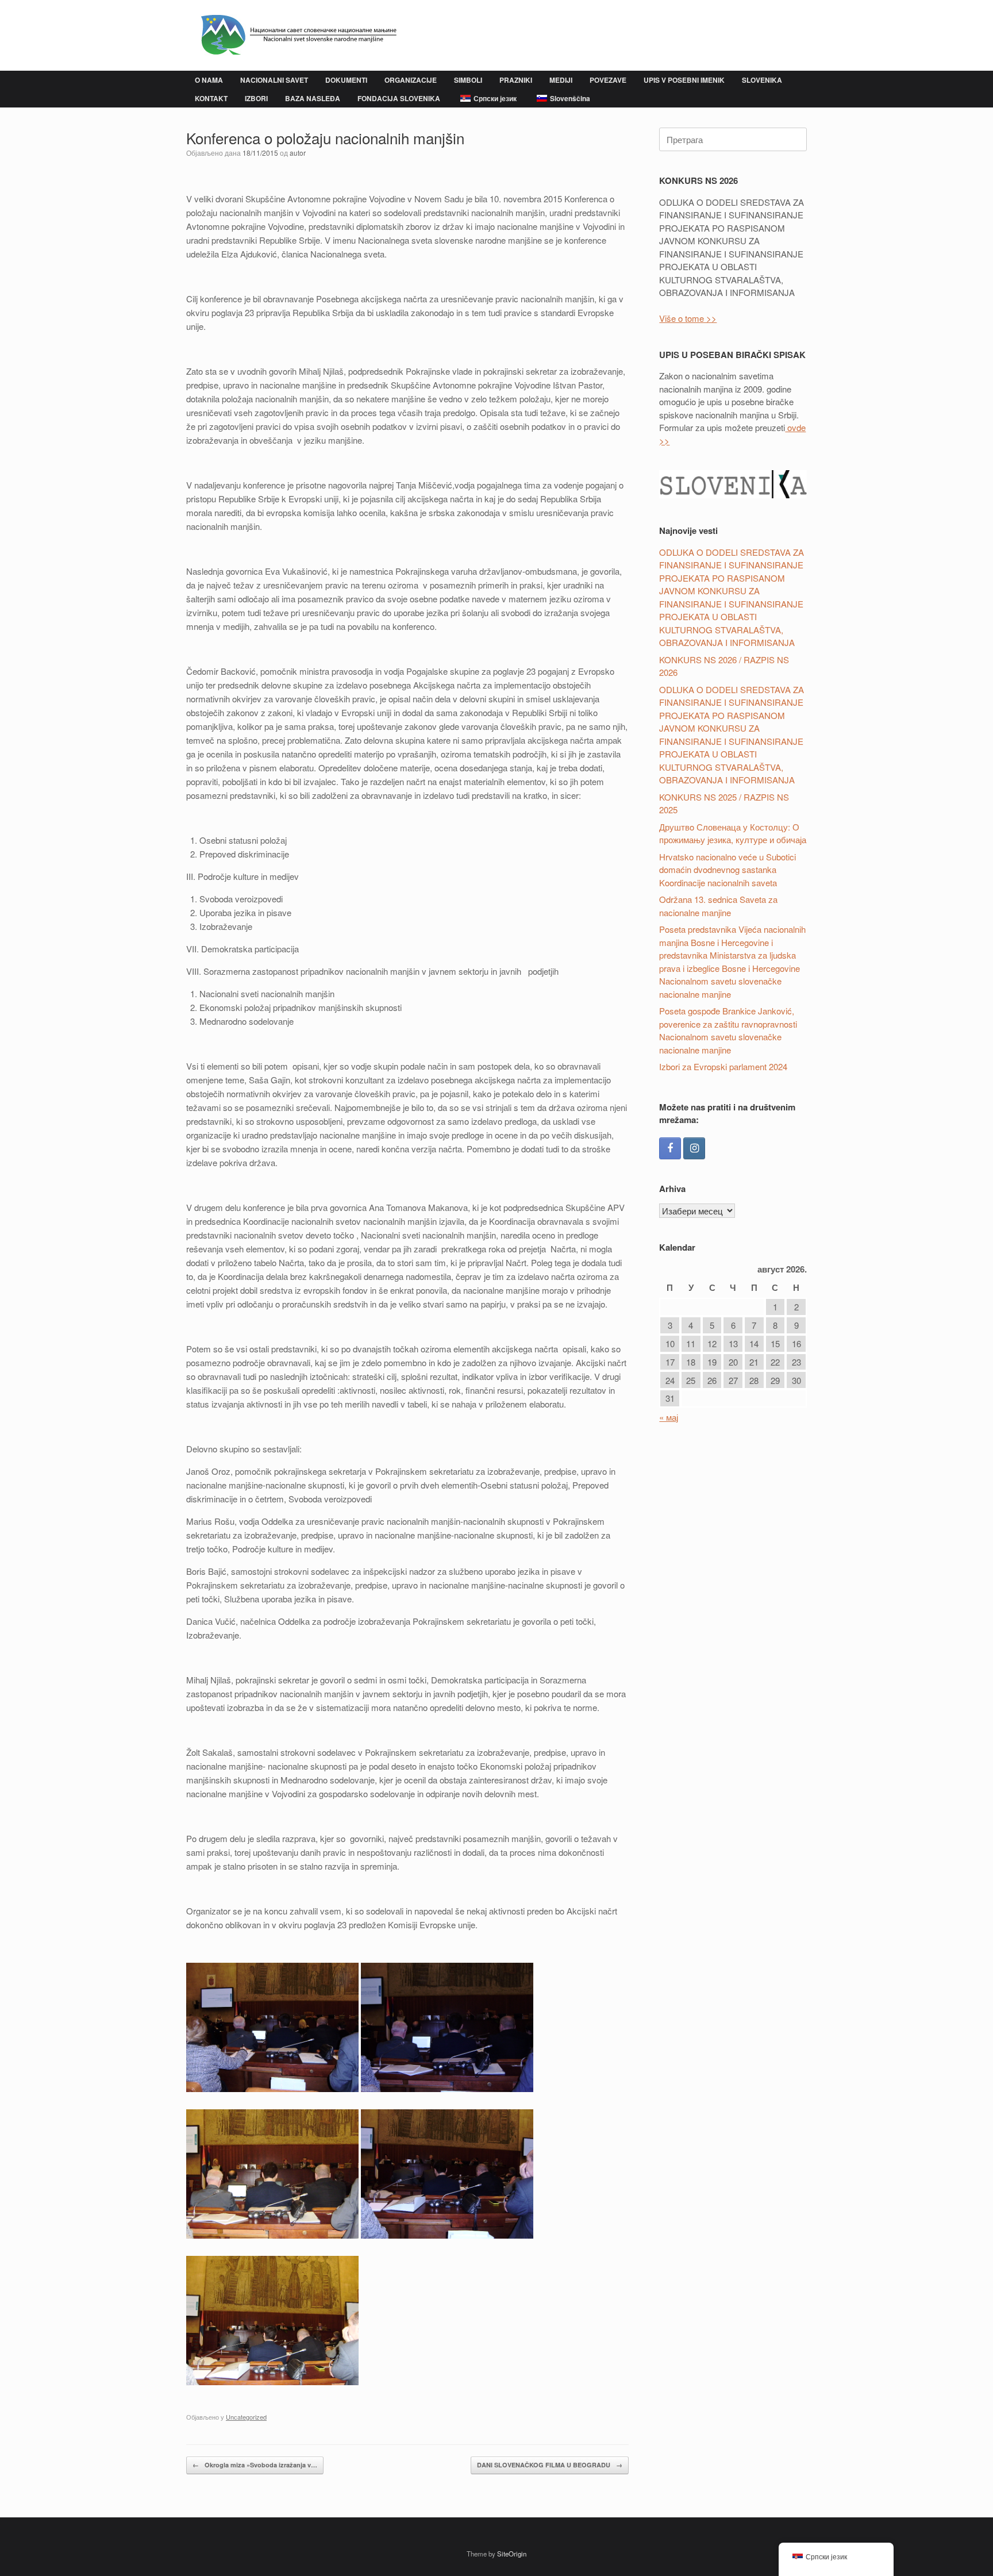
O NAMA (209, 80)
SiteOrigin (512, 2554)
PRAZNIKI (516, 80)
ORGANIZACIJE (411, 80)
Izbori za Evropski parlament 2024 (723, 1066)
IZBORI (256, 98)
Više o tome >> (688, 318)
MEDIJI (561, 80)
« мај (669, 1417)
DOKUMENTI (346, 80)
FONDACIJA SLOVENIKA (399, 98)
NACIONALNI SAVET (274, 80)
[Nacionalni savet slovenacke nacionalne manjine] (293, 35)
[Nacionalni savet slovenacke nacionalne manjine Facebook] (670, 1148)
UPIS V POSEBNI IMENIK (684, 80)
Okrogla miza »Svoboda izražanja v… (255, 2465)
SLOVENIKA (762, 80)
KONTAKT (211, 98)
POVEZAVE (608, 80)
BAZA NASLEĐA (313, 98)
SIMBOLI (468, 80)
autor (298, 153)
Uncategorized (246, 2417)
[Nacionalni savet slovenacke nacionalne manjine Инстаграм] (694, 1148)
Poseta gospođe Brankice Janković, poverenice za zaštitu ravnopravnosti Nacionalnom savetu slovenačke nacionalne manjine (728, 1030)
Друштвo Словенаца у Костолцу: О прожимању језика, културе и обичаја (733, 833)
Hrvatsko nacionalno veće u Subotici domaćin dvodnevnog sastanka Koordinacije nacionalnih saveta (728, 870)
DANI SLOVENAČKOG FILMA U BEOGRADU (550, 2465)
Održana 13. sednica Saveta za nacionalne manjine (718, 906)
